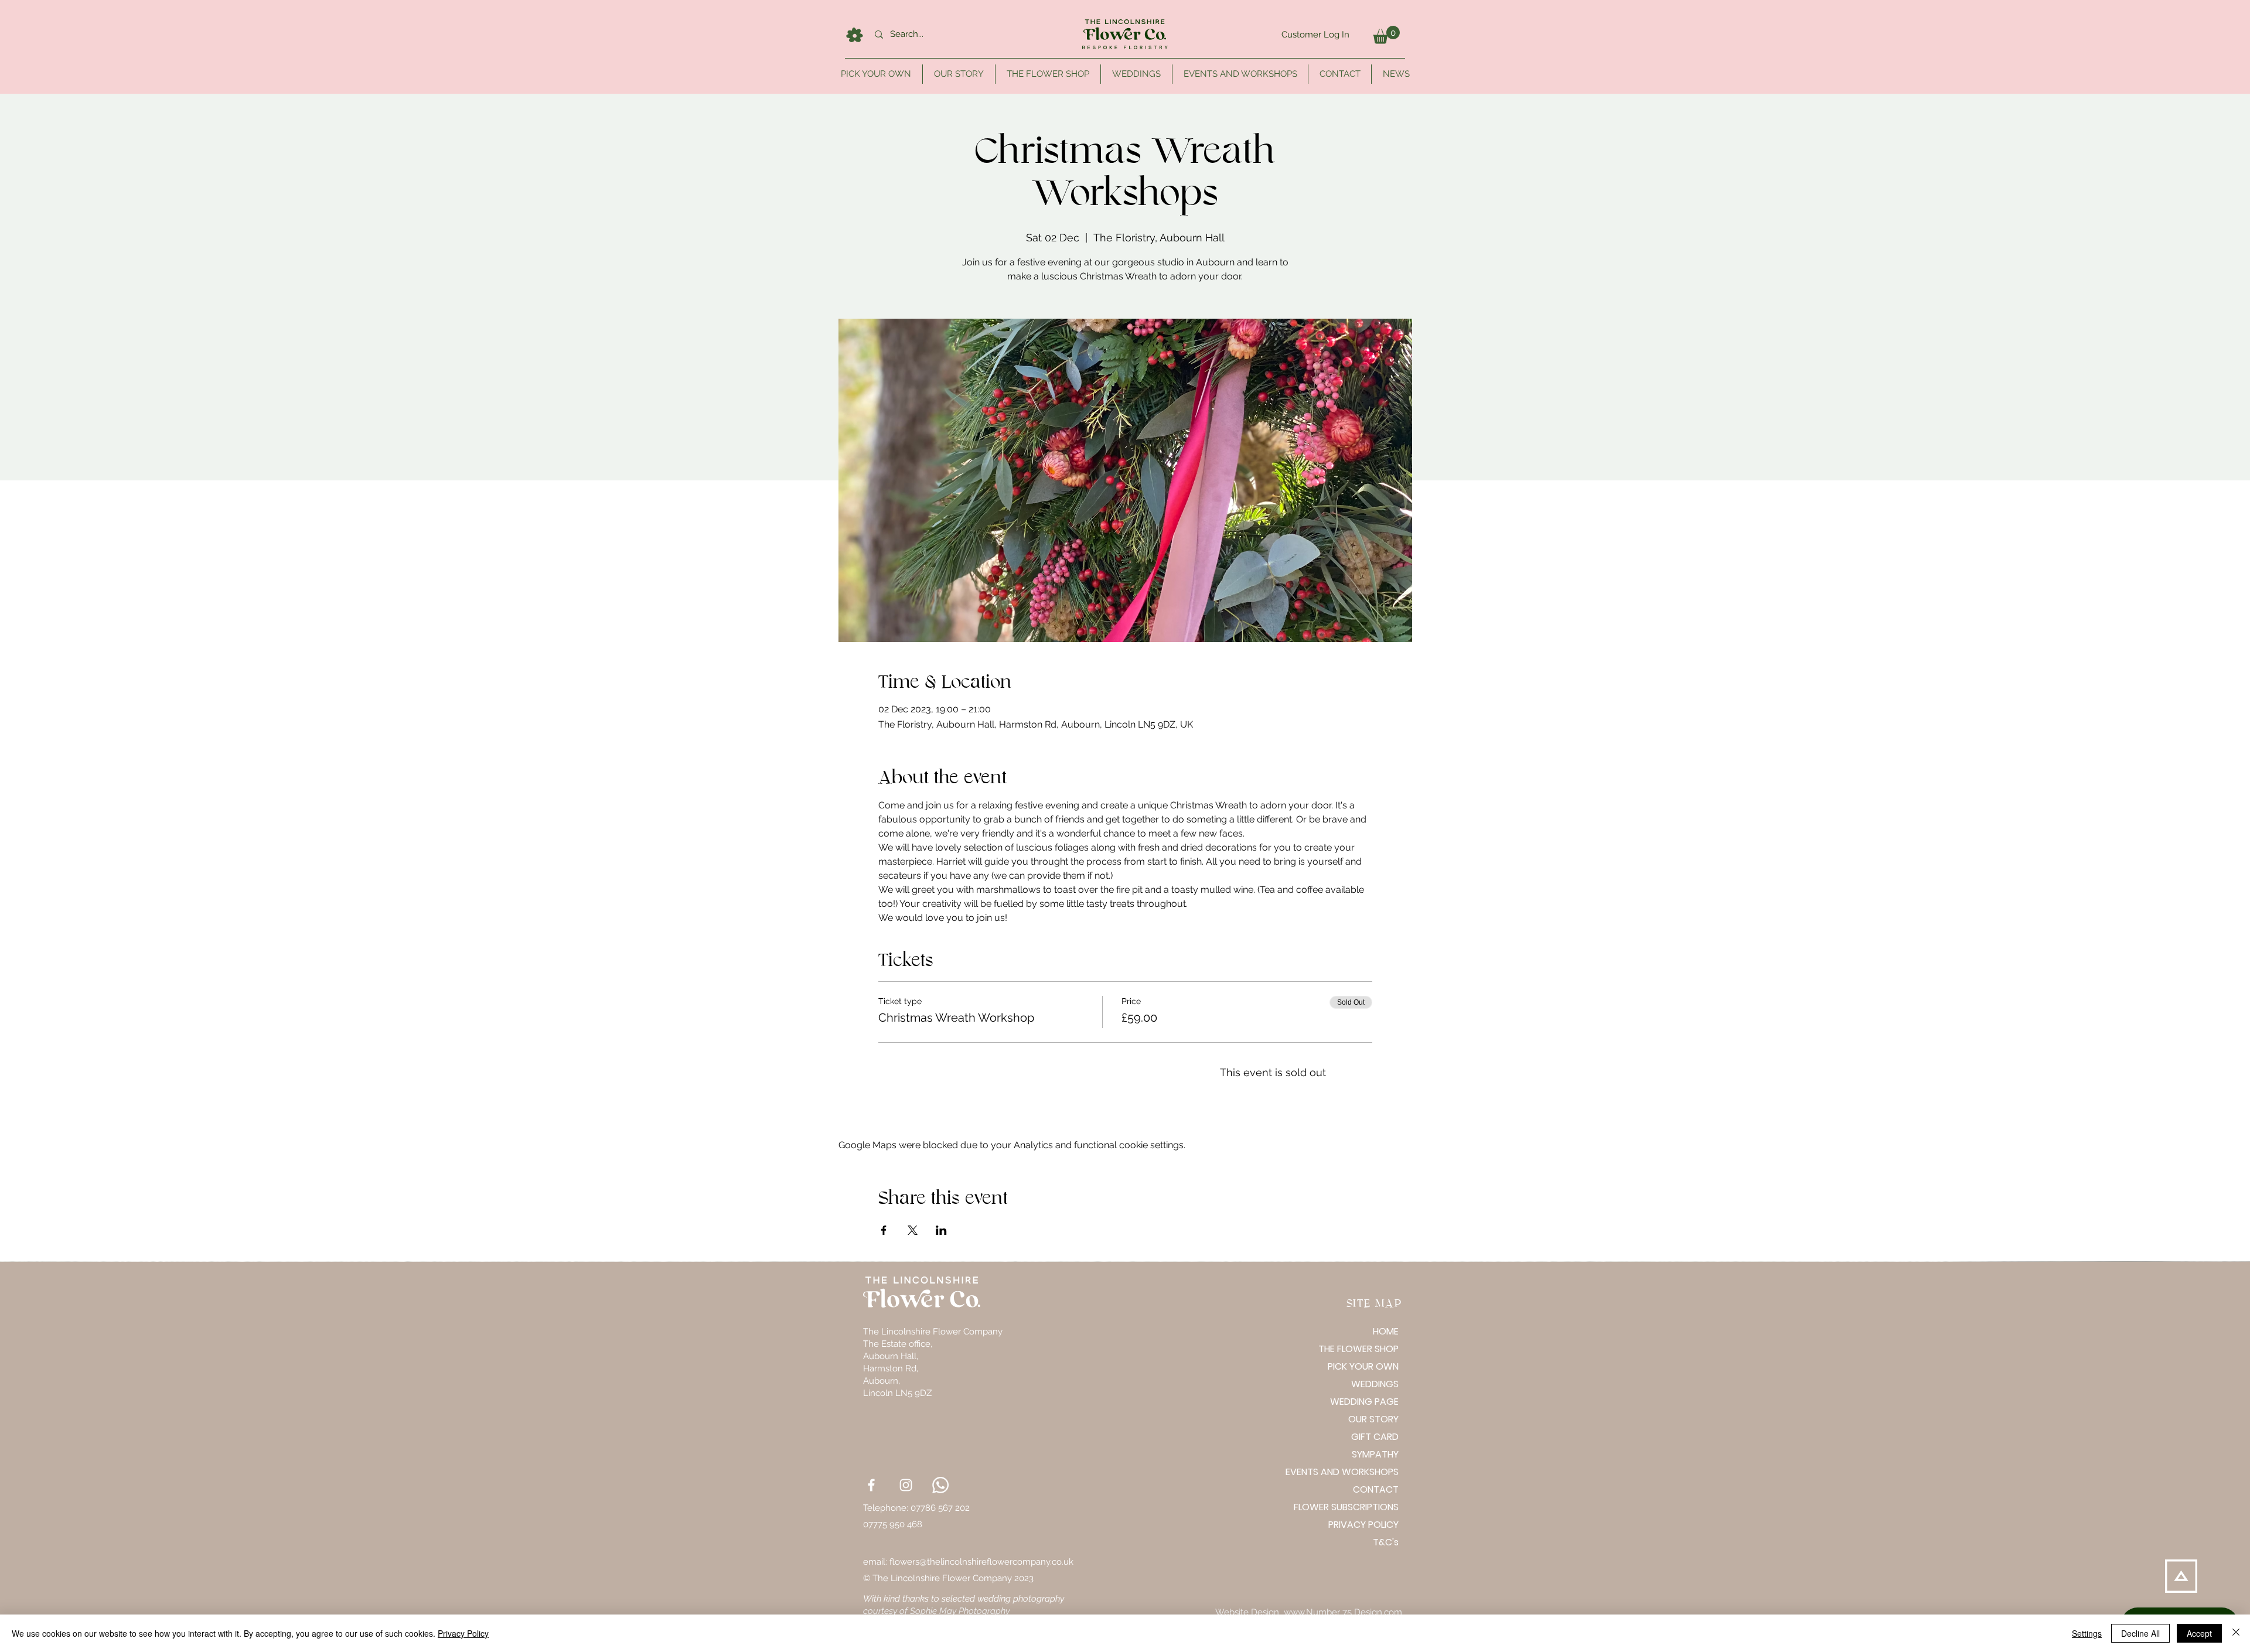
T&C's (1386, 1542)
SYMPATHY (1375, 1454)
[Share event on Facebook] (884, 1230)
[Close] (2236, 1633)
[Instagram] (906, 1485)
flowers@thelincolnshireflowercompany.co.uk (981, 1562)
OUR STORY (1373, 1419)
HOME (1386, 1331)
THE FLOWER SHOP (1358, 1349)
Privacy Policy (463, 1633)
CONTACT (1376, 1489)
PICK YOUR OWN (1363, 1366)
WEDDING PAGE (1364, 1402)
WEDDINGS (1375, 1384)
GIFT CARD (1375, 1437)
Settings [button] (2087, 1633)
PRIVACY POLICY (1363, 1525)
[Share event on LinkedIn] (941, 1230)
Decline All (2140, 1633)
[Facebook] (871, 1485)
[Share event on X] (913, 1230)
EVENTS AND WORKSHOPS (1357, 1472)
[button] (1386, 35)
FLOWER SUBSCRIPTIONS (1357, 1507)
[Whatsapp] (940, 1485)
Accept (2199, 1633)
